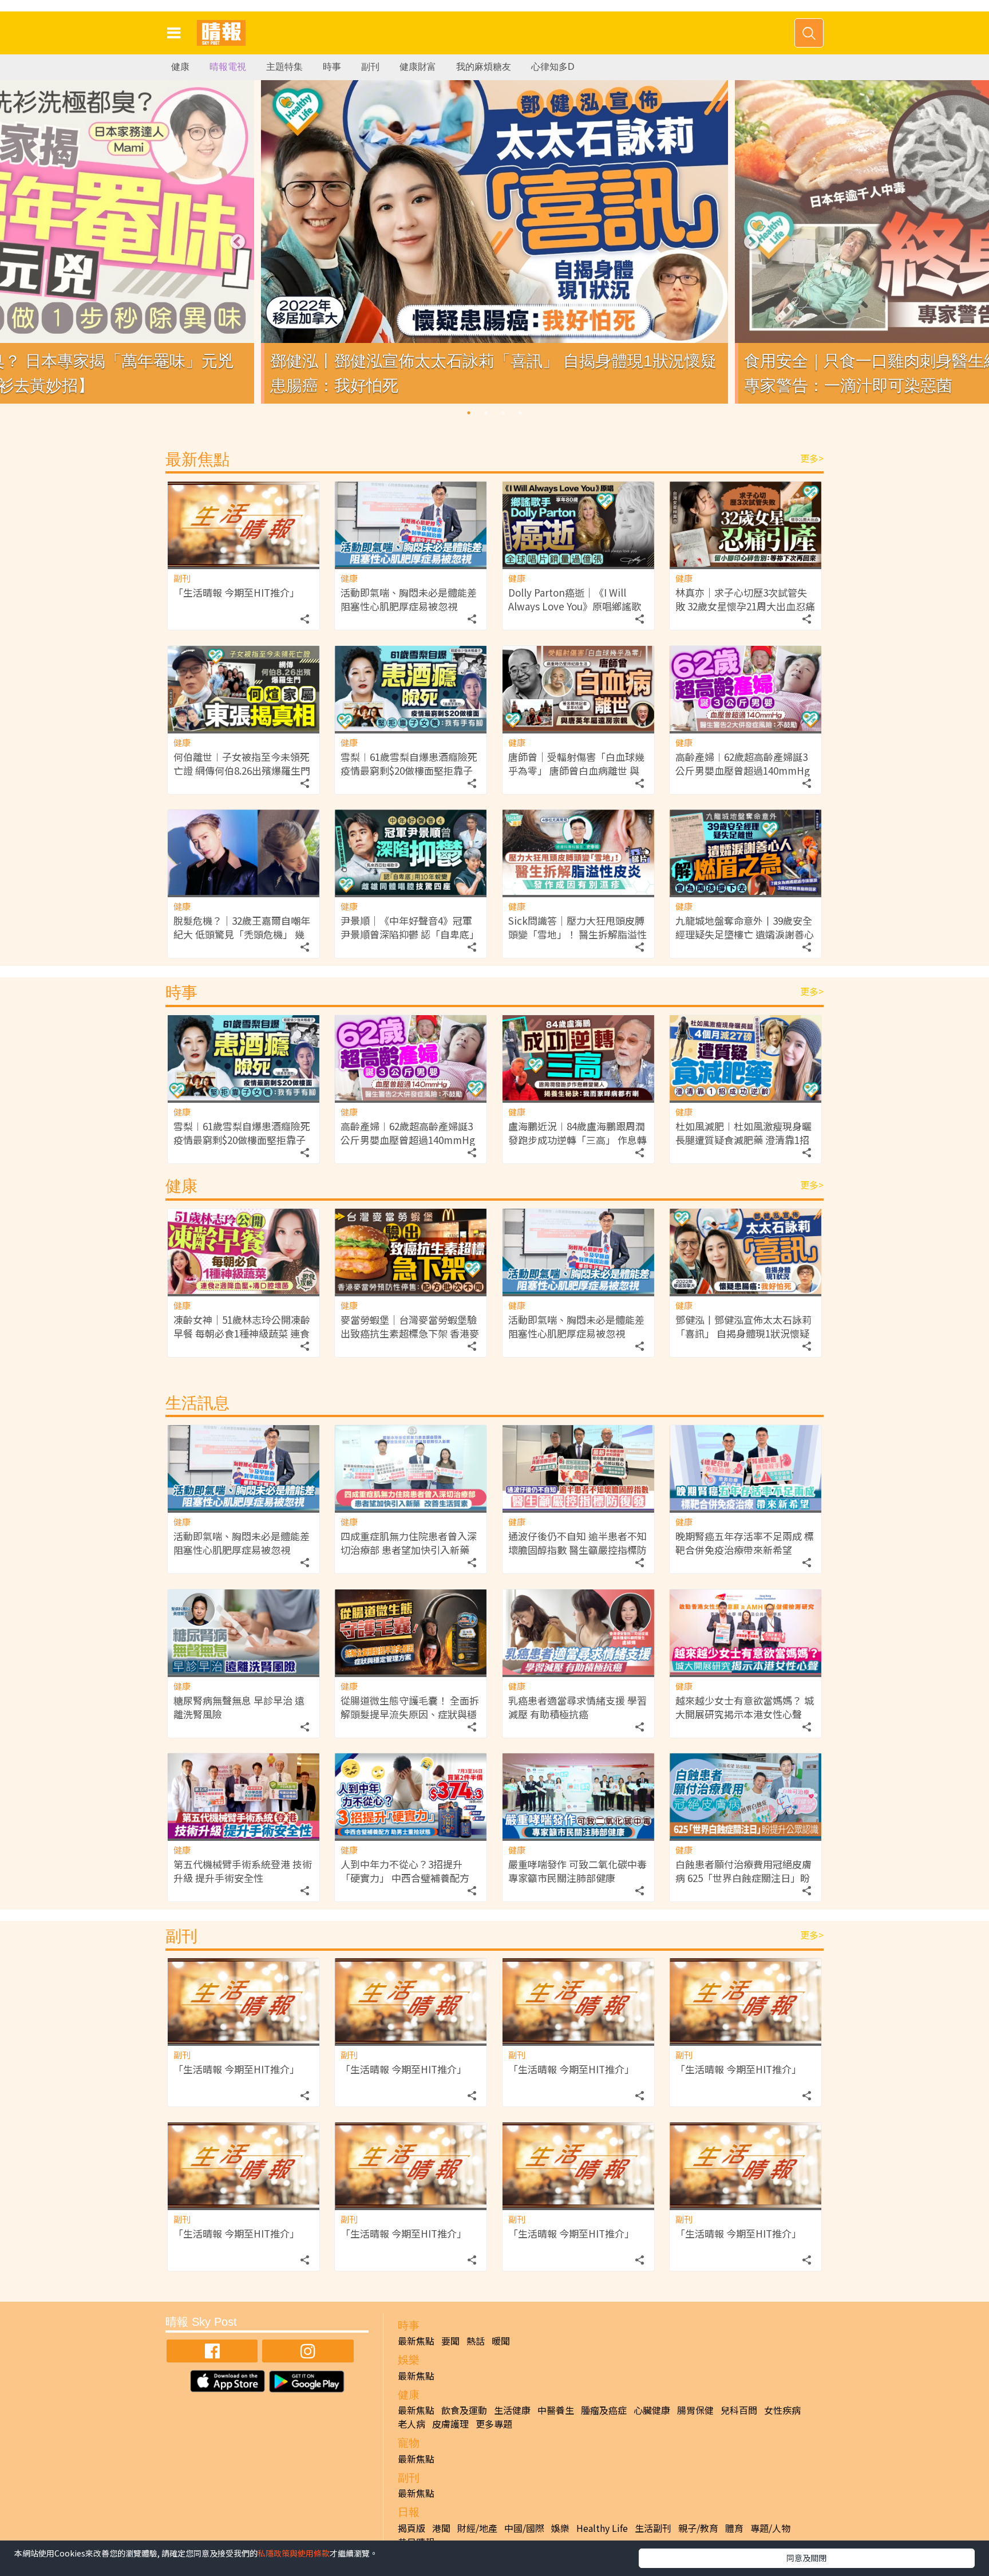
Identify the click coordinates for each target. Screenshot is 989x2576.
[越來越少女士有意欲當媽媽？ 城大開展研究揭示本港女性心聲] (745, 1632)
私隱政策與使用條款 (294, 2553)
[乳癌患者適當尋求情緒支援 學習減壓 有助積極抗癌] (578, 1632)
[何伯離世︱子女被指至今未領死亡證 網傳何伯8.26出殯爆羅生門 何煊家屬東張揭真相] (244, 689)
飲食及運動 (464, 2410)
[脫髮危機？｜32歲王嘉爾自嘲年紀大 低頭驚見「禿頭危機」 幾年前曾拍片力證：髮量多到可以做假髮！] (244, 852)
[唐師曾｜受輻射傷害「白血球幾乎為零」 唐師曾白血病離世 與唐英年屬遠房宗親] (578, 689)
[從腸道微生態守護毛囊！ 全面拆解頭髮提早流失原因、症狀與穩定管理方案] (411, 1632)
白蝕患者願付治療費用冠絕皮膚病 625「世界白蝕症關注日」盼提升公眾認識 (743, 1878)
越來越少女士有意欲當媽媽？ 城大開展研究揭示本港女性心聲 (745, 1707)
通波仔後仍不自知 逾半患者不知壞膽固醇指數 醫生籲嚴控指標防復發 (577, 1550)
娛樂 (560, 2528)
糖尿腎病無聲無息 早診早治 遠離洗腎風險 (239, 1707)
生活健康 (512, 2410)
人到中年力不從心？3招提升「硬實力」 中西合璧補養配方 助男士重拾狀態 (405, 1878)
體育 (734, 2528)
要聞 (450, 2341)
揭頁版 (412, 2528)
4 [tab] (520, 413)
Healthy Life (602, 2528)
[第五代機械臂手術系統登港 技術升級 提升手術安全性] (244, 1796)
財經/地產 (477, 2528)
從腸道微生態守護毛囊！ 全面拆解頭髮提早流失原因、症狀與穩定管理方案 (410, 1714)
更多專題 (494, 2424)
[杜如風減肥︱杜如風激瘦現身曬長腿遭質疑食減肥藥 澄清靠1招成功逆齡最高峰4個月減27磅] (745, 1058)
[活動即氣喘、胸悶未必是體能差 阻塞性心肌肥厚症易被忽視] (411, 524)
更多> (812, 458)
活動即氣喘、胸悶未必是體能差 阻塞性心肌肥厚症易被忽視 (409, 599)
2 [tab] (486, 413)
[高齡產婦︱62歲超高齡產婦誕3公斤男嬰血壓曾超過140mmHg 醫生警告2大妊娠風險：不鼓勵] (745, 689)
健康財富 (418, 67)
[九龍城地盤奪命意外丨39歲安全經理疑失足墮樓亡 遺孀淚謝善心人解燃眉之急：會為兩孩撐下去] (745, 852)
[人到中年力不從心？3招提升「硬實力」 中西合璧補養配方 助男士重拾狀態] (411, 1796)
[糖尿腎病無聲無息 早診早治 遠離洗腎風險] (244, 1632)
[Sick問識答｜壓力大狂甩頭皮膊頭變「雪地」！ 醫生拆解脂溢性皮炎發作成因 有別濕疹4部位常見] (578, 852)
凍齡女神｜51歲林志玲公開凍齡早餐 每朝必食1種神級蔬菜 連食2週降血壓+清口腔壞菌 (242, 1333)
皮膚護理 (450, 2424)
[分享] (305, 616)
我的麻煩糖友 (484, 67)
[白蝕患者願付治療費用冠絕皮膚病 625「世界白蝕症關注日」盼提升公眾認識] (745, 1796)
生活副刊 (653, 2528)
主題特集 (284, 67)
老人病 (412, 2424)
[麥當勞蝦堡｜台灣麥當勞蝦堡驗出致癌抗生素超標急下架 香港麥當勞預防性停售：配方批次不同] (411, 1251)
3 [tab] (503, 413)
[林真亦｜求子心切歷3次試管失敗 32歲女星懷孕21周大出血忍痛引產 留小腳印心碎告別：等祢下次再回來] (745, 524)
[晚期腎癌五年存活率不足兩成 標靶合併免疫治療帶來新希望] (745, 1468)
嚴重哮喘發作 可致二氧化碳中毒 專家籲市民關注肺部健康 (577, 1871)
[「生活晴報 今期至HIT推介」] (244, 524)
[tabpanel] (494, 242)
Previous (238, 242)
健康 (180, 67)
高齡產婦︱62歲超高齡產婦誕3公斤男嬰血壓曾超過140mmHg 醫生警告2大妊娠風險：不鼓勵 (743, 770)
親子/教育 (698, 2528)
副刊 (370, 67)
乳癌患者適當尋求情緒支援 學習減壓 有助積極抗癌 (577, 1707)
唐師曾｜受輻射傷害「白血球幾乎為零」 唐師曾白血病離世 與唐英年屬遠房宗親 (576, 770)
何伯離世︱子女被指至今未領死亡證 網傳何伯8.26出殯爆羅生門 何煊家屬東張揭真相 (242, 770)
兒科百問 (739, 2410)
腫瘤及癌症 (604, 2410)
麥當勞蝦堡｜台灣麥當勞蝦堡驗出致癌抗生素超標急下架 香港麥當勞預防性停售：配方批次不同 (410, 1333)
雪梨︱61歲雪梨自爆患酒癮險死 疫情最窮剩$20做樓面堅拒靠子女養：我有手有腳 (409, 770)
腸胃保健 (695, 2410)
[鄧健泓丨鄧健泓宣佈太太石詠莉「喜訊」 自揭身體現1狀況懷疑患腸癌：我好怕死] (745, 1251)
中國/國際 (524, 2528)
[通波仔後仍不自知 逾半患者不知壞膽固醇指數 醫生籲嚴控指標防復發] (578, 1468)
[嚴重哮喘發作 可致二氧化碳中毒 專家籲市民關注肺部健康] (578, 1796)
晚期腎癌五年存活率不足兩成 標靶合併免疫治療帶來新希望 (745, 1543)
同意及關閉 (806, 2558)
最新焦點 (416, 2341)
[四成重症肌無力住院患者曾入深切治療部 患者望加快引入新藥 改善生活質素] (411, 1468)
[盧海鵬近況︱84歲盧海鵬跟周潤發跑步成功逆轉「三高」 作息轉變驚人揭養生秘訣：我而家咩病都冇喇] (578, 1058)
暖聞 (501, 2341)
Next (751, 242)
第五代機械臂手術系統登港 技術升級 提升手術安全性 (243, 1871)
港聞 (441, 2528)
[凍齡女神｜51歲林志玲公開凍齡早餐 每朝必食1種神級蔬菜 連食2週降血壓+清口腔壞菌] (244, 1251)
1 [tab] (469, 413)
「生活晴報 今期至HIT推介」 (236, 592)
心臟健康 (652, 2410)
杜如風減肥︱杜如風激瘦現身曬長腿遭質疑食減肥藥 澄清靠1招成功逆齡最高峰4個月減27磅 (743, 1140)
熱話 (476, 2341)
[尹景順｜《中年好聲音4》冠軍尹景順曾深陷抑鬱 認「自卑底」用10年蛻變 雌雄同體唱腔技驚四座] (411, 852)
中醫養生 (556, 2410)
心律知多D (553, 67)
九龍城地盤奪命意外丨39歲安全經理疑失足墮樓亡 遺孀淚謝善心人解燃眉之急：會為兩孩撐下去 (745, 934)
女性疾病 (782, 2410)
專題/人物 (770, 2528)
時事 (332, 67)
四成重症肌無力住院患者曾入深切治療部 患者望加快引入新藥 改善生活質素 (409, 1550)
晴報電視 (228, 67)
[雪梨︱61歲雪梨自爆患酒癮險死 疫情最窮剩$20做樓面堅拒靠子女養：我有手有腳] (411, 689)
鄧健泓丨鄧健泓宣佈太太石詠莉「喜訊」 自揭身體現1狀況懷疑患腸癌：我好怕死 (743, 1333)
